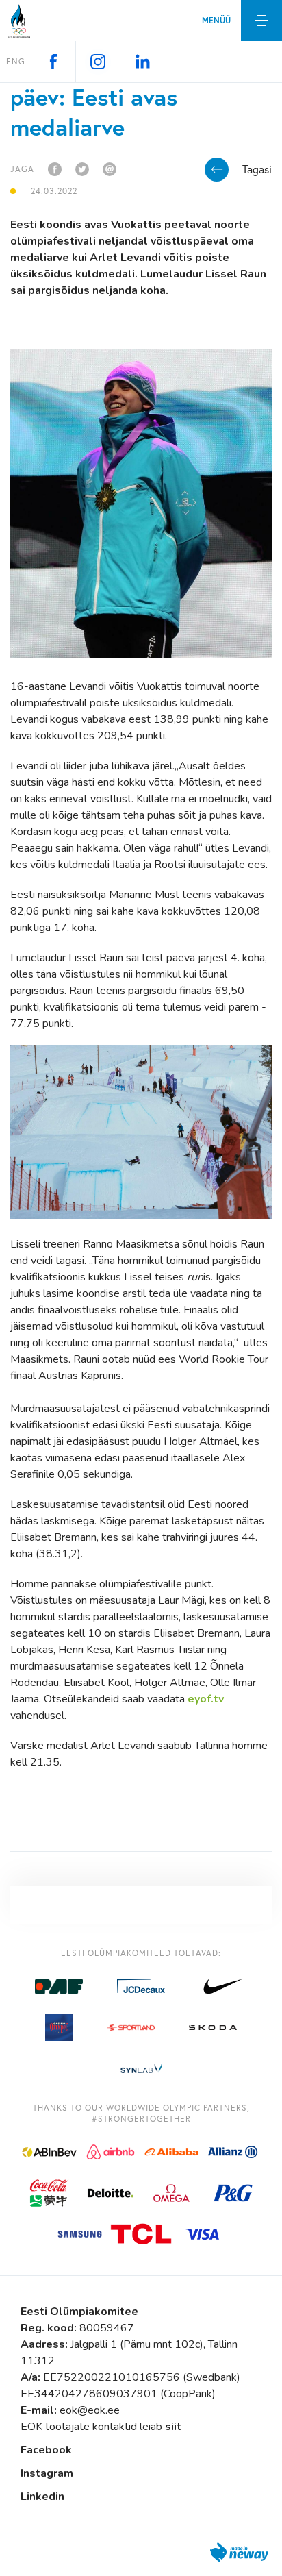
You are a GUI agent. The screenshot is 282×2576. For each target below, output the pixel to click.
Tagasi (257, 169)
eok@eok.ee (90, 2410)
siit (173, 2427)
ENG (16, 61)
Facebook (46, 2450)
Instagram (47, 2473)
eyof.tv (206, 1699)
